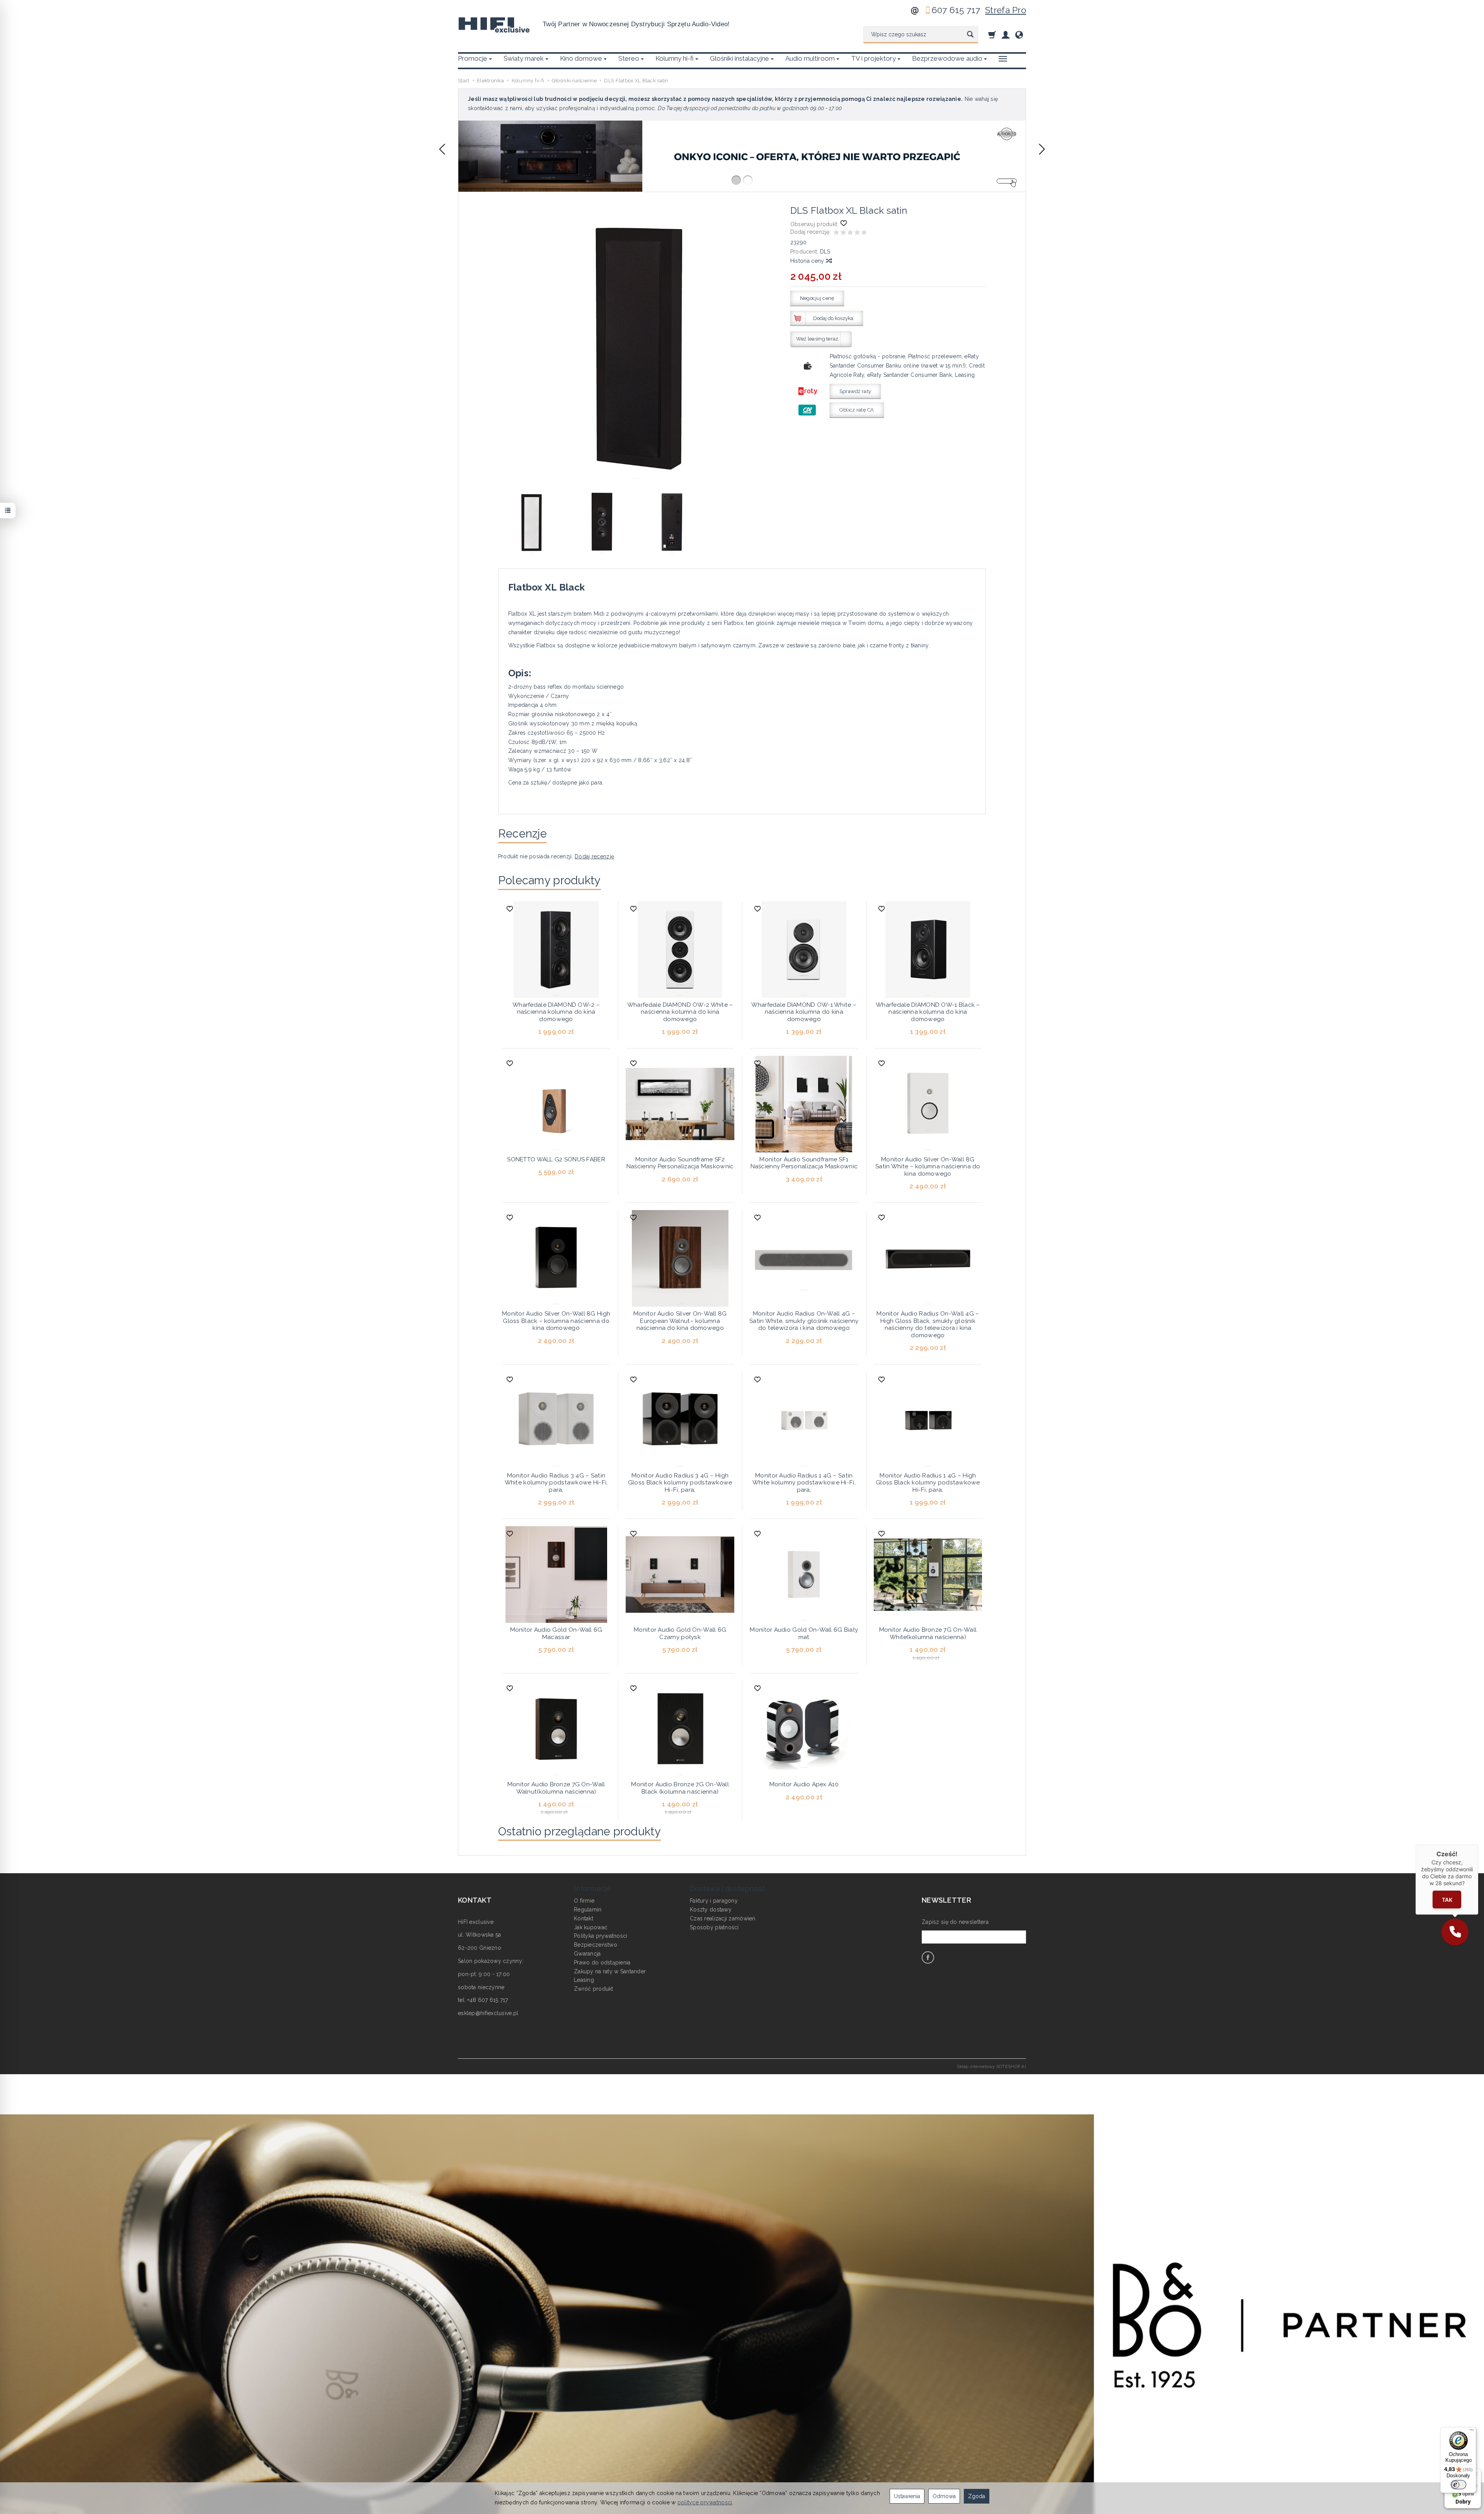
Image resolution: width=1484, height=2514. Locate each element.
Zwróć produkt (594, 1989)
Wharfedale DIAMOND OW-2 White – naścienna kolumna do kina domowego (680, 1012)
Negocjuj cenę (817, 298)
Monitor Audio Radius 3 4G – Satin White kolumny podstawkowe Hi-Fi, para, (556, 1483)
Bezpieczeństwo (596, 1945)
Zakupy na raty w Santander (610, 1971)
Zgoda (977, 2496)
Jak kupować (591, 1927)
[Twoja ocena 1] (836, 233)
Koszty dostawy (711, 1910)
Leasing (584, 1980)
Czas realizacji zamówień (723, 1918)
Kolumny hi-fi (675, 58)
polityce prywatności (705, 2502)
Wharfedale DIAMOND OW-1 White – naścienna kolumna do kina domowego (804, 1012)
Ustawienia (907, 2496)
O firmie (584, 1901)
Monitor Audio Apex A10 (804, 1784)
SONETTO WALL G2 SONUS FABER (556, 1159)
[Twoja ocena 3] (850, 233)
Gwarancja (587, 1954)
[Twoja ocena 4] (857, 233)
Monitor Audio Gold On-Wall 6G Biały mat (804, 1633)
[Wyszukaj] (970, 35)
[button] (442, 149)
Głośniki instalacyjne (739, 58)
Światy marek (524, 58)
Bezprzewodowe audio (947, 58)
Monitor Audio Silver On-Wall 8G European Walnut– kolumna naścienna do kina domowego (680, 1321)
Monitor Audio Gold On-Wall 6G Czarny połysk (680, 1633)
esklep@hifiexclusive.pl (488, 2013)
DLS (825, 252)
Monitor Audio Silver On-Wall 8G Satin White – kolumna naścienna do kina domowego (928, 1167)
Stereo (629, 58)
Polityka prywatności (601, 1936)
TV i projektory (873, 58)
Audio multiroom (810, 58)
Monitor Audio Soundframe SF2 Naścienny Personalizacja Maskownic (680, 1163)
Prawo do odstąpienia (602, 1963)
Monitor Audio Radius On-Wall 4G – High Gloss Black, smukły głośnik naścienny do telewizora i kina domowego (928, 1324)
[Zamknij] (1478, 1845)
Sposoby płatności (714, 1927)
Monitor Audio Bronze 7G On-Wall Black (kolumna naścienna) (680, 1788)
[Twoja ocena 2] (843, 233)
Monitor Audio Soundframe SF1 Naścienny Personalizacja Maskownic (804, 1163)
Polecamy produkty (550, 880)
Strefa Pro (1006, 10)
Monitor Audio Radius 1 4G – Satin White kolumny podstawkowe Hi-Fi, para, (804, 1483)
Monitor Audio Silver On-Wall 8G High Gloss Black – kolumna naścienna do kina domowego (556, 1321)
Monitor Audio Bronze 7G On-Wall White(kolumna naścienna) (928, 1633)
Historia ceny (808, 261)
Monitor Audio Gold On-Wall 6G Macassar (556, 1633)
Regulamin (588, 1910)
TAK (1447, 1899)
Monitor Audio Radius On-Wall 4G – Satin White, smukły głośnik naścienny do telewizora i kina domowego (804, 1321)
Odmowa (944, 2496)
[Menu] (1472, 2432)
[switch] (1458, 2485)
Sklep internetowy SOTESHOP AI (991, 2066)
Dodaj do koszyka (833, 318)
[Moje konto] (1006, 35)
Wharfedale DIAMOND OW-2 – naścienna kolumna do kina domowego (556, 1012)
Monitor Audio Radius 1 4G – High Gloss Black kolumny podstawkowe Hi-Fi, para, (928, 1483)
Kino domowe (581, 58)
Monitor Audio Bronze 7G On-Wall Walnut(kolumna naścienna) (556, 1788)
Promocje (473, 58)
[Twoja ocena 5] (864, 233)
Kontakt (584, 1918)
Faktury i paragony (714, 1901)
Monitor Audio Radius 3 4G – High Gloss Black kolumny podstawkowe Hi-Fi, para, (680, 1483)
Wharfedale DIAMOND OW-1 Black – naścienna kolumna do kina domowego (928, 1012)
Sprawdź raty (855, 391)
